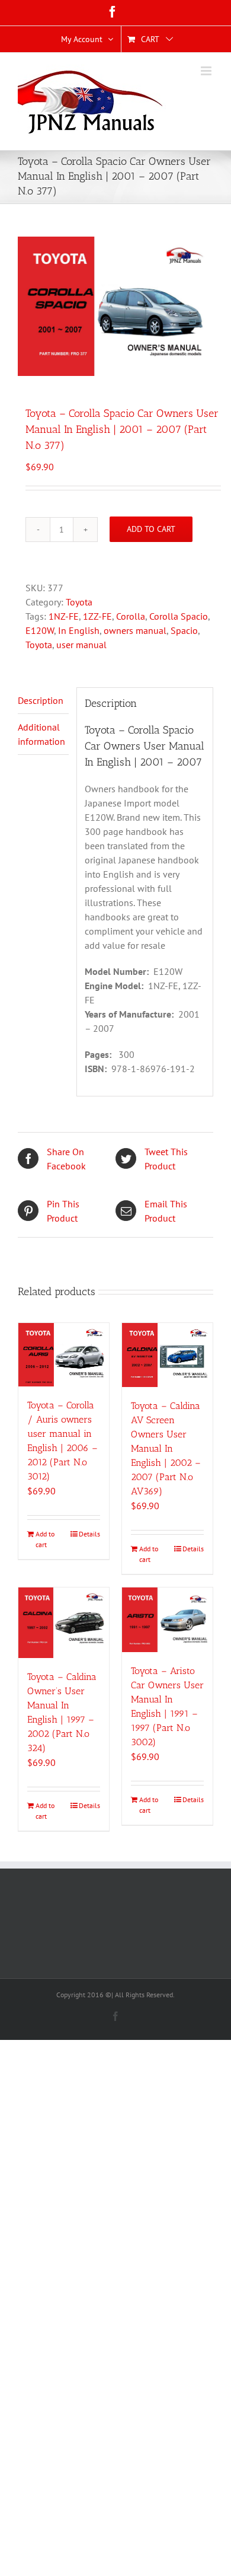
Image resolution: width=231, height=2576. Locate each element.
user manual (81, 645)
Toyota (79, 602)
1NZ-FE (64, 616)
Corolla (131, 616)
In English (79, 630)
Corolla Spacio (179, 616)
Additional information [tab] (41, 734)
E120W (40, 630)
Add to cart (151, 529)
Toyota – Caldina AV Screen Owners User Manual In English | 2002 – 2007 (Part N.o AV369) (166, 1448)
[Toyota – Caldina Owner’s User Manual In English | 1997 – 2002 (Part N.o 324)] (64, 1623)
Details (89, 1534)
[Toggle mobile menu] (207, 71)
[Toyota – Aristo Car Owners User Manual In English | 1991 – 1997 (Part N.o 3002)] (167, 1619)
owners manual (135, 630)
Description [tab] (41, 700)
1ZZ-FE (97, 616)
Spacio (184, 630)
